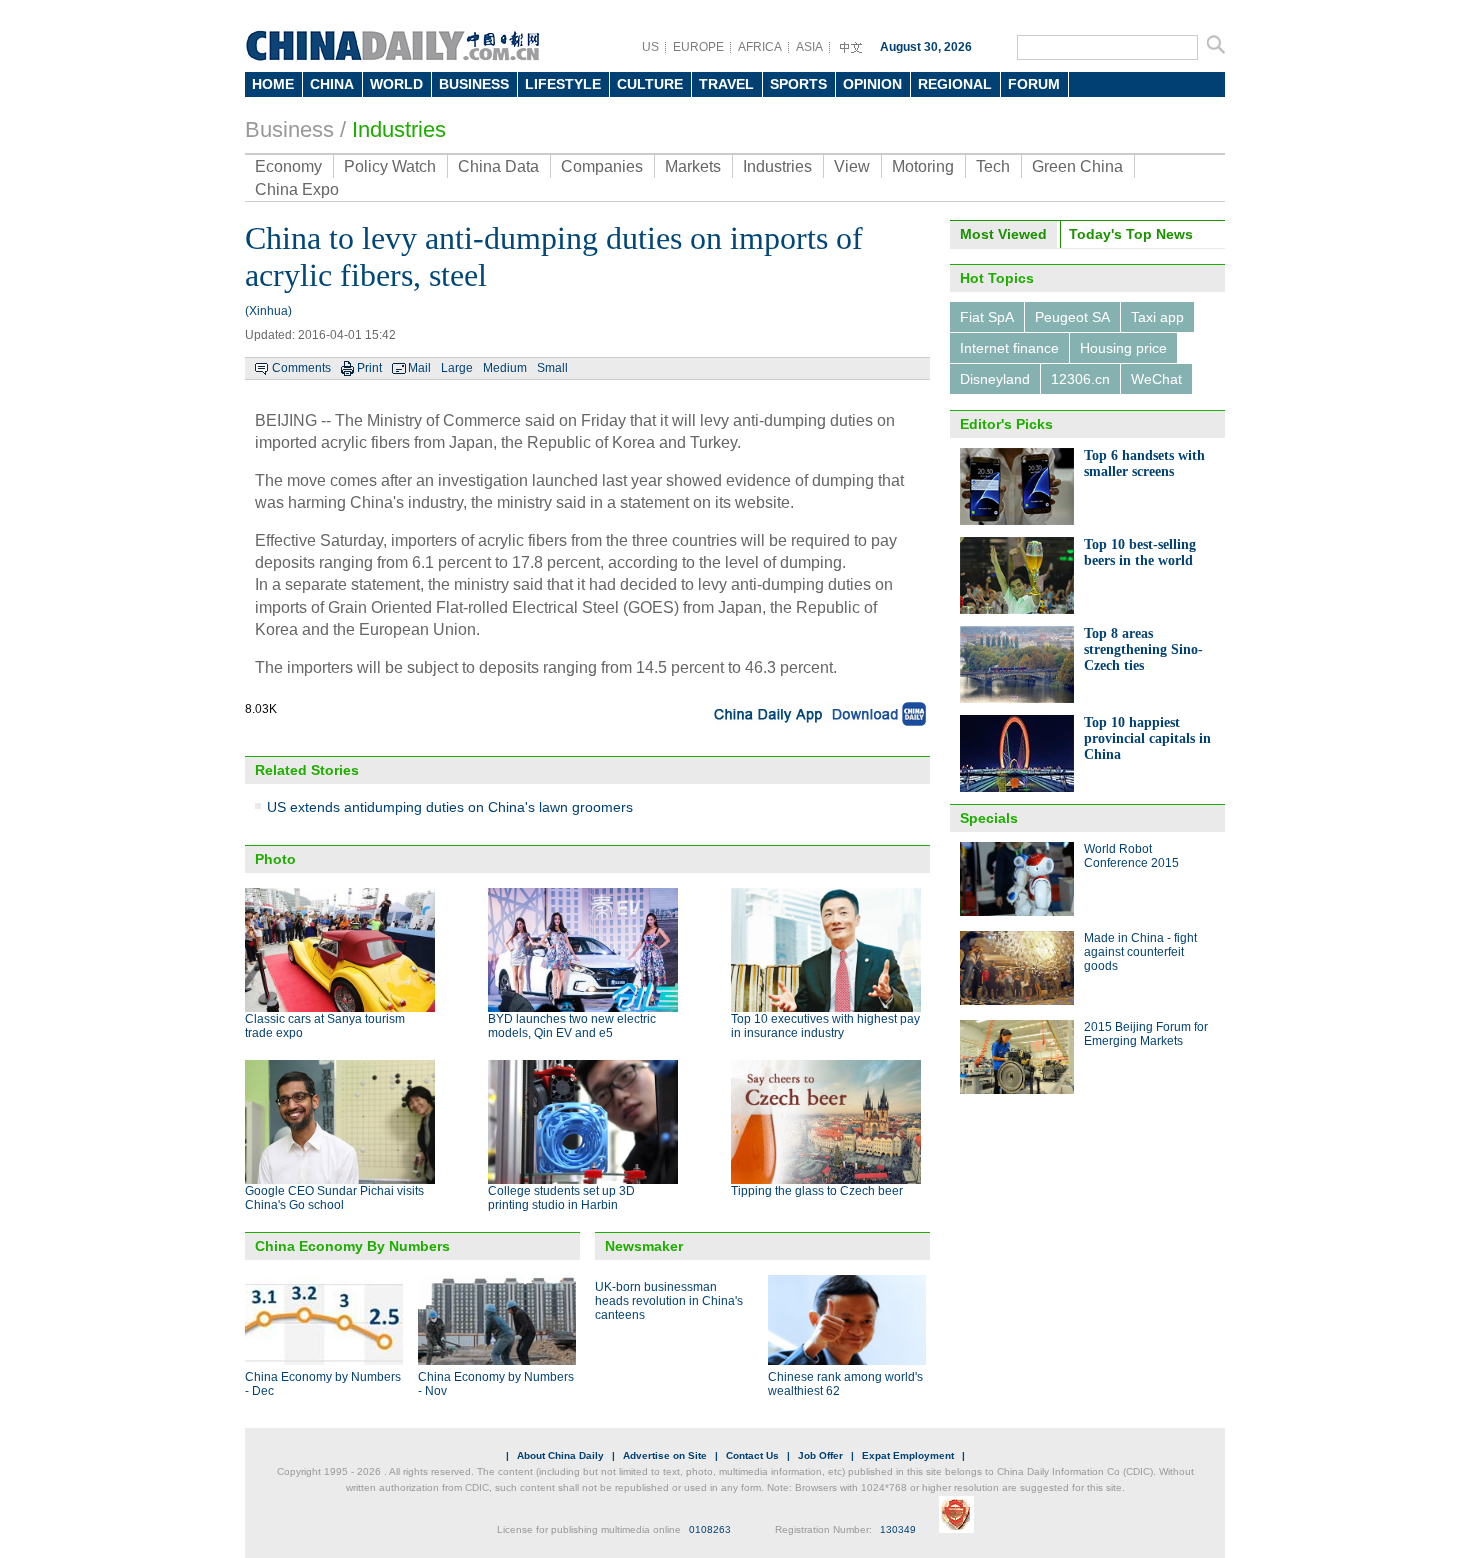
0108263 (710, 1529)
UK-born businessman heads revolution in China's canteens (669, 1301)
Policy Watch (390, 166)
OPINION (872, 84)
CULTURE (650, 84)
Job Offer (820, 1455)
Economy (288, 166)
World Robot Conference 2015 (1131, 856)
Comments (301, 368)
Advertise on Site (665, 1455)
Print (369, 368)
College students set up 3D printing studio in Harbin (561, 1198)
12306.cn (1080, 379)
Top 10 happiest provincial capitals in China (1147, 738)
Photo (275, 859)
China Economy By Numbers (352, 1246)
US (650, 47)
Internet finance (1009, 348)
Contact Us (752, 1455)
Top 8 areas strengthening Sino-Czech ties (1143, 649)
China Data (498, 166)
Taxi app (1157, 317)
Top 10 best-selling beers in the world (1140, 552)
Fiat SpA (987, 317)
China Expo (297, 189)
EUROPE (698, 47)
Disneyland (995, 379)
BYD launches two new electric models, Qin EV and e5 (572, 1026)
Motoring (923, 166)
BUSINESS (474, 84)
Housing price (1123, 348)
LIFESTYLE (563, 84)
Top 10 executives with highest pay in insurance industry (825, 1026)
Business (289, 129)
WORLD (396, 84)
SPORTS (798, 84)
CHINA (332, 84)
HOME (273, 84)
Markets (693, 166)
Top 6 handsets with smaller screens (1144, 463)
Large (457, 368)
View (852, 166)
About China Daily (560, 1455)
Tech (993, 166)
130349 (898, 1529)
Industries (399, 129)
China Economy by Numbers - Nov (496, 1384)
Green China (1077, 166)
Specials (989, 818)
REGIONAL (955, 84)
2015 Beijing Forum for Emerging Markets (1146, 1034)
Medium (505, 368)
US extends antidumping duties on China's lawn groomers (450, 807)
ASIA (809, 47)
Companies (602, 166)
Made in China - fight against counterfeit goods (1140, 952)
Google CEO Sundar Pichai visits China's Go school (334, 1198)
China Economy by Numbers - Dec (323, 1384)
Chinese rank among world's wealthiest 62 (845, 1384)
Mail (419, 368)
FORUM (1034, 84)
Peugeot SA (1072, 317)
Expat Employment (908, 1455)
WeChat (1156, 379)
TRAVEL (726, 84)
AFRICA (760, 47)
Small (552, 368)
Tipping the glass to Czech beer (817, 1191)
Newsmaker (644, 1246)
